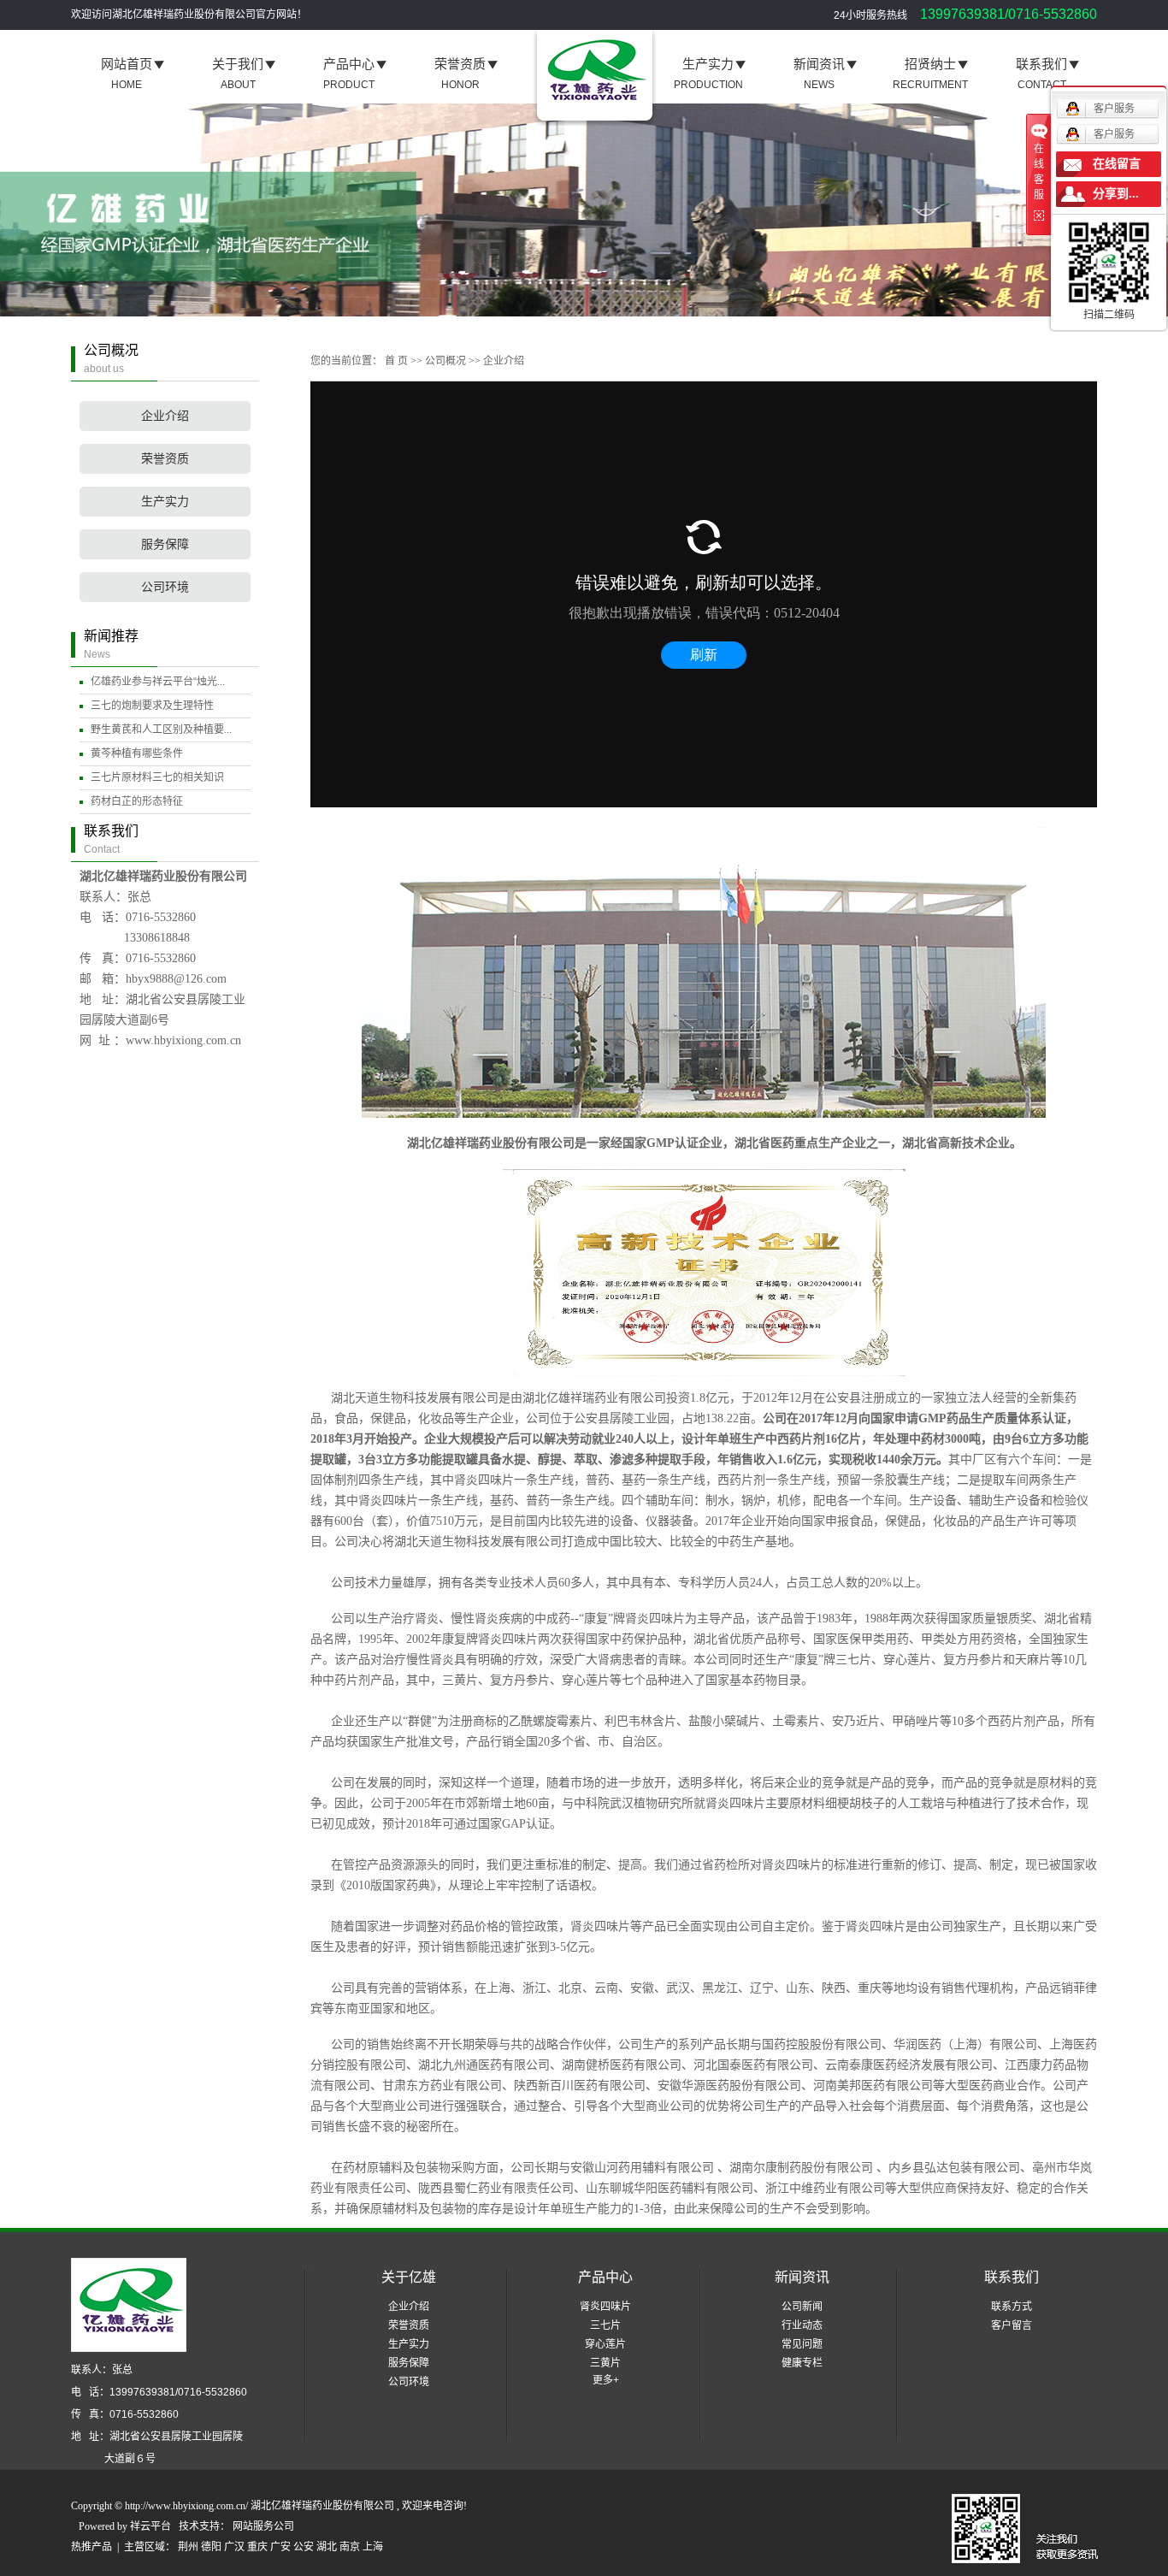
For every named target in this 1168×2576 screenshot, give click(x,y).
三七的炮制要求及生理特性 (152, 706)
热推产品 (91, 2547)
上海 (373, 2547)
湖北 (327, 2547)
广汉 (234, 2547)
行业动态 (802, 2325)
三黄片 (605, 2363)
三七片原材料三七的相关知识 (157, 777)
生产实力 (165, 502)
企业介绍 (165, 416)
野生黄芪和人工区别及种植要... (161, 730)
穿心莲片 (605, 2344)
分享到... (1116, 194)
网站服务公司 (263, 2526)
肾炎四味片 (605, 2307)
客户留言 (1012, 2325)
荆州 (188, 2547)
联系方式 (1012, 2307)
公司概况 (445, 361)
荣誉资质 (165, 459)
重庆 (257, 2547)
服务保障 (165, 544)
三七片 (605, 2325)
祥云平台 (150, 2526)
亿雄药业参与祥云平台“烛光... (158, 682)
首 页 (396, 361)
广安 (280, 2547)
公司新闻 (802, 2307)
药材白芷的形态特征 (137, 801)
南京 (350, 2547)
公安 (304, 2547)
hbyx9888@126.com (176, 979)
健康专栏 (802, 2363)
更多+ (606, 2380)
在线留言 (1117, 164)
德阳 (211, 2547)
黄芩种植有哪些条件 (137, 753)
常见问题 (802, 2344)
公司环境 (165, 587)
